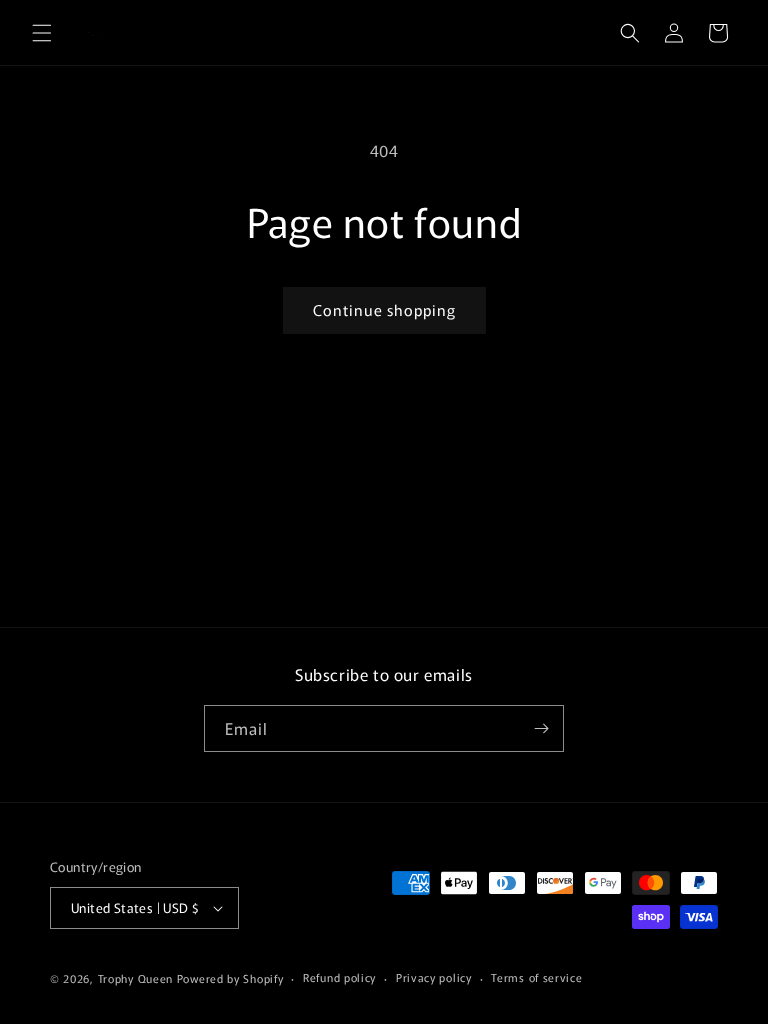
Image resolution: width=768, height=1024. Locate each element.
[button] (42, 33)
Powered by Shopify (230, 978)
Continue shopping (384, 309)
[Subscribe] (541, 728)
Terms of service (536, 977)
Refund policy (339, 977)
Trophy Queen (135, 978)
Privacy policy (434, 977)
